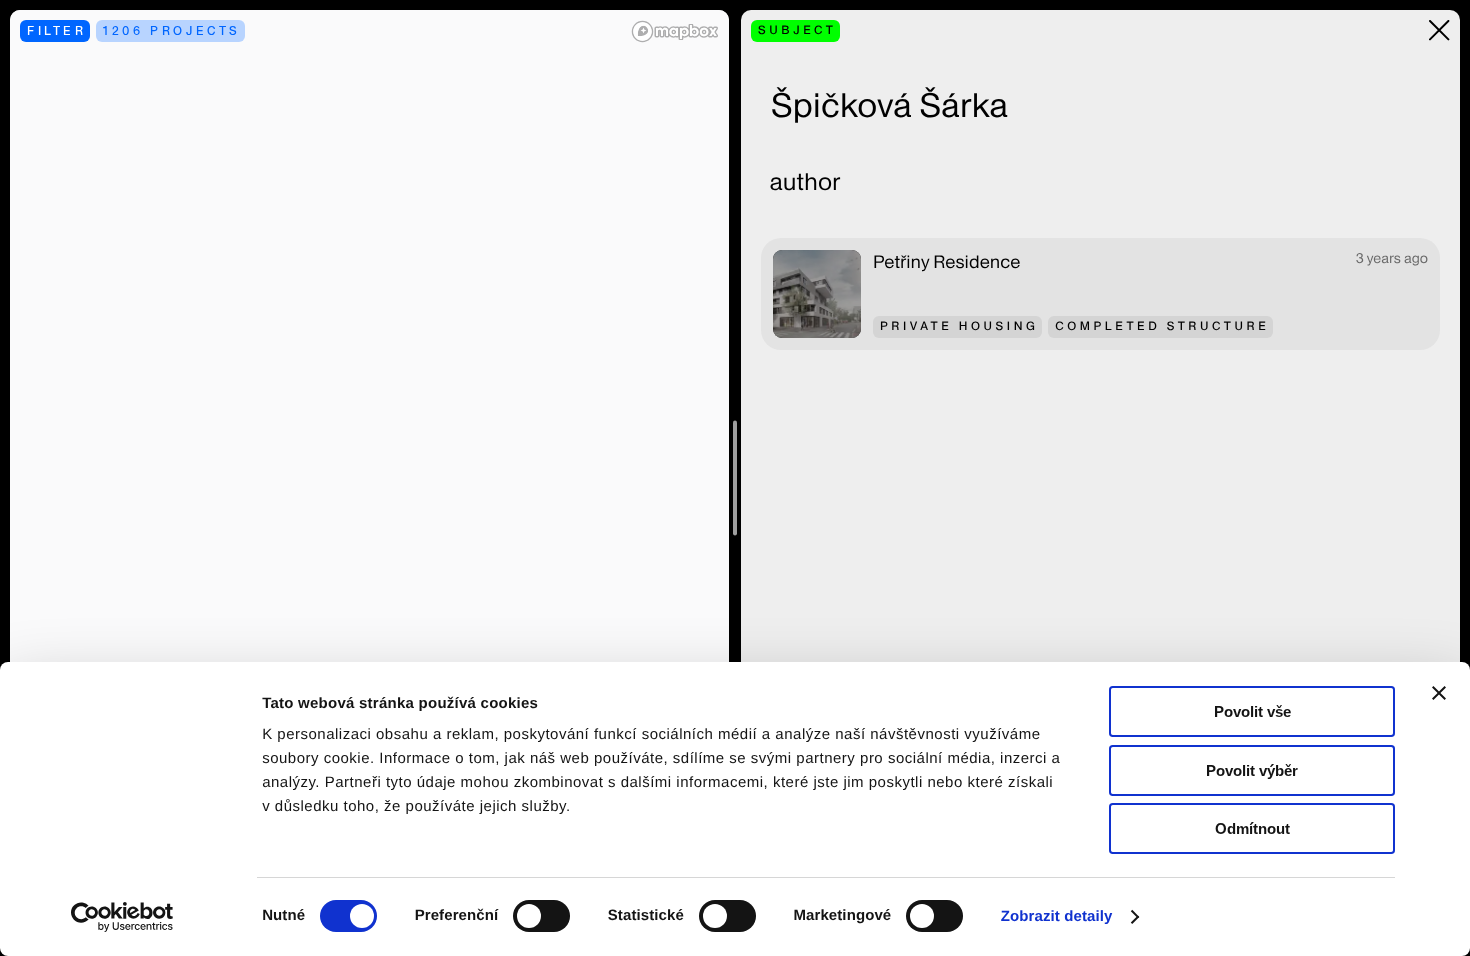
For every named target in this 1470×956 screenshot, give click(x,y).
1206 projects (172, 30)
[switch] (541, 916)
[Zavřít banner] (1439, 693)
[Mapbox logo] (675, 31)
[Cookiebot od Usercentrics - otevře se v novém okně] (129, 917)
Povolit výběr (1252, 770)
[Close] (1439, 30)
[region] (369, 478)
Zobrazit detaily (1057, 916)
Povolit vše (1252, 711)
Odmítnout (1252, 828)
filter (57, 30)
